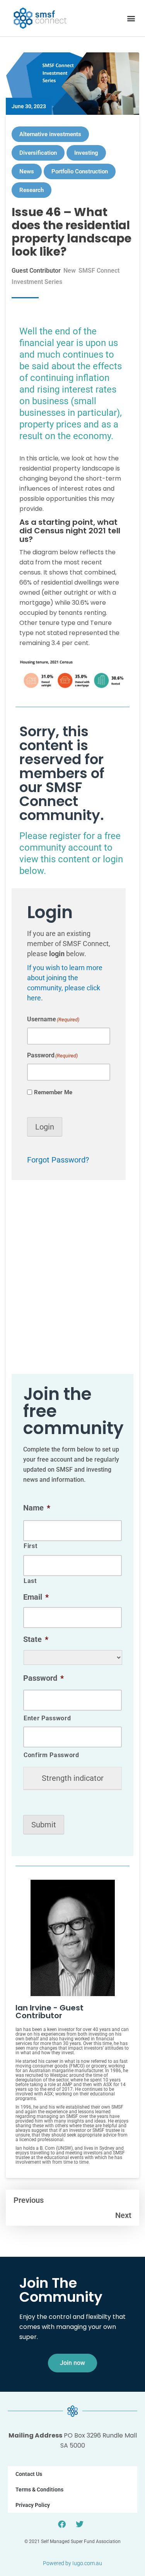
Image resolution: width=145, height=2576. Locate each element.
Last (30, 1581)
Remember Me (53, 1092)
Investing (86, 153)
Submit (44, 1825)
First (30, 1546)
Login (45, 1127)
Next (123, 2215)
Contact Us (29, 2474)
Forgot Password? (58, 1160)
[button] (131, 18)
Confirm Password (51, 1755)
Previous (29, 2200)
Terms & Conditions (39, 2489)
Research (32, 190)
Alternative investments (50, 134)
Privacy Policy (33, 2505)
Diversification (38, 153)
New (70, 271)
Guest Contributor (36, 271)
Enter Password (47, 1718)
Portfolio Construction (80, 171)
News (27, 171)
